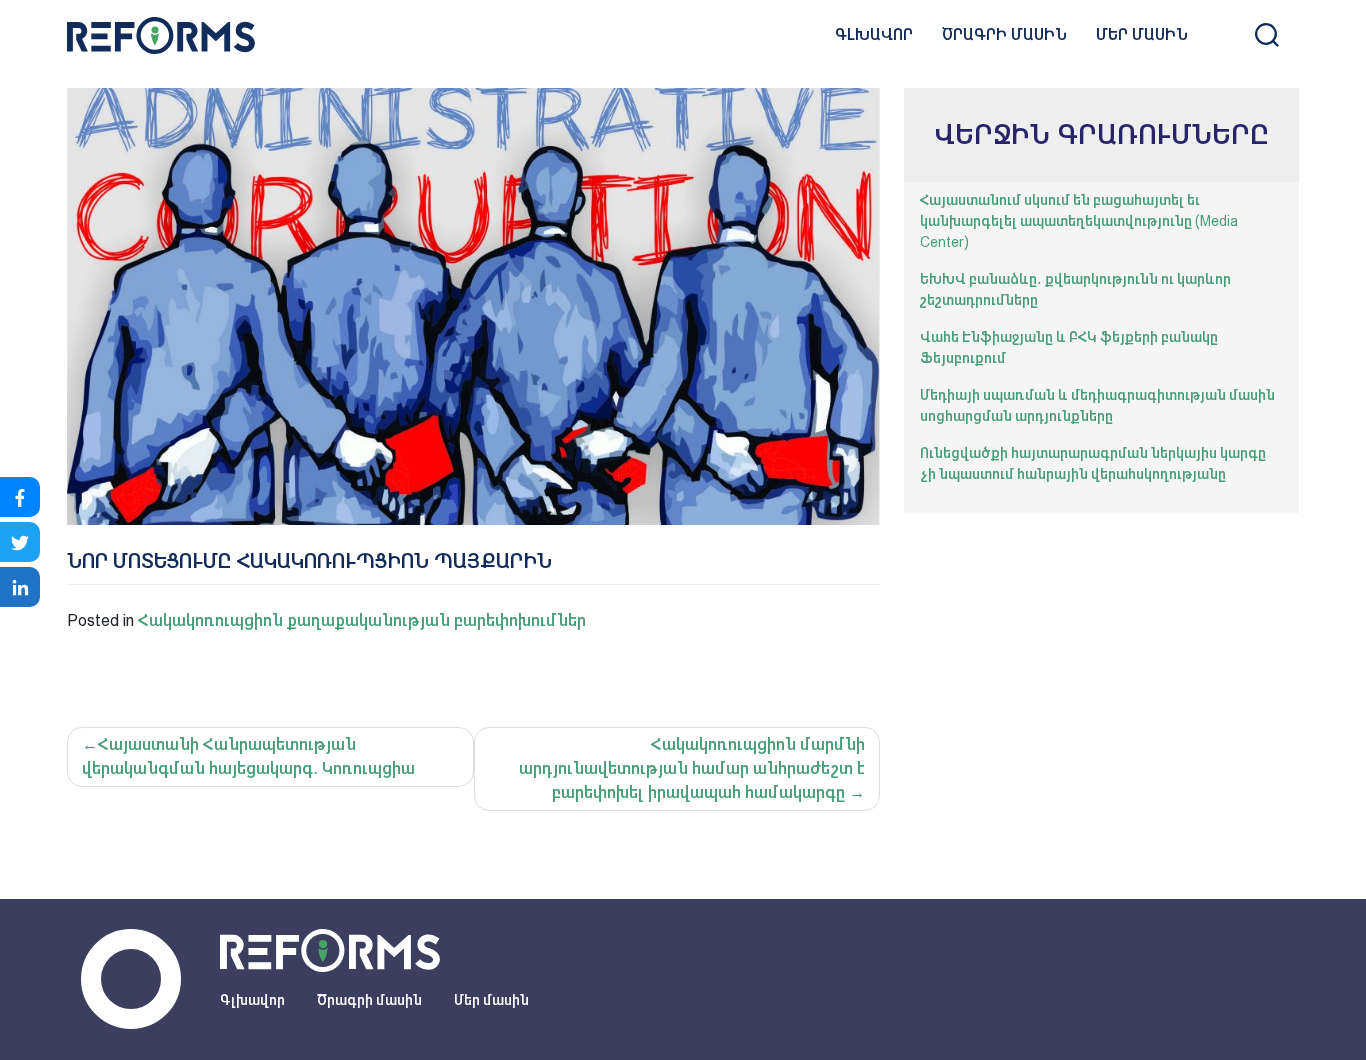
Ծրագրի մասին (1004, 34)
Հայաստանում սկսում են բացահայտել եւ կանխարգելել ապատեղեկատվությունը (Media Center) (1079, 221)
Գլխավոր (874, 34)
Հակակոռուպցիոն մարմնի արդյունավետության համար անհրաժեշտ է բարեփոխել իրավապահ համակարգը (692, 768)
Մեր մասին (1142, 34)
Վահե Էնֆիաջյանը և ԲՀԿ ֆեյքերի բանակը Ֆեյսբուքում (1069, 347)
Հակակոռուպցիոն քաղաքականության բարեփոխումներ (362, 620)
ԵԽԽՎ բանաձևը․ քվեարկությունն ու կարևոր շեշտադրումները (1075, 289)
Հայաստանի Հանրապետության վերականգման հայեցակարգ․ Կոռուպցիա (248, 756)
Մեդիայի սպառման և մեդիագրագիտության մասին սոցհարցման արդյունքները (1097, 405)
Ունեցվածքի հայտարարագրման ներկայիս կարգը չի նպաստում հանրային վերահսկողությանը (1093, 463)
